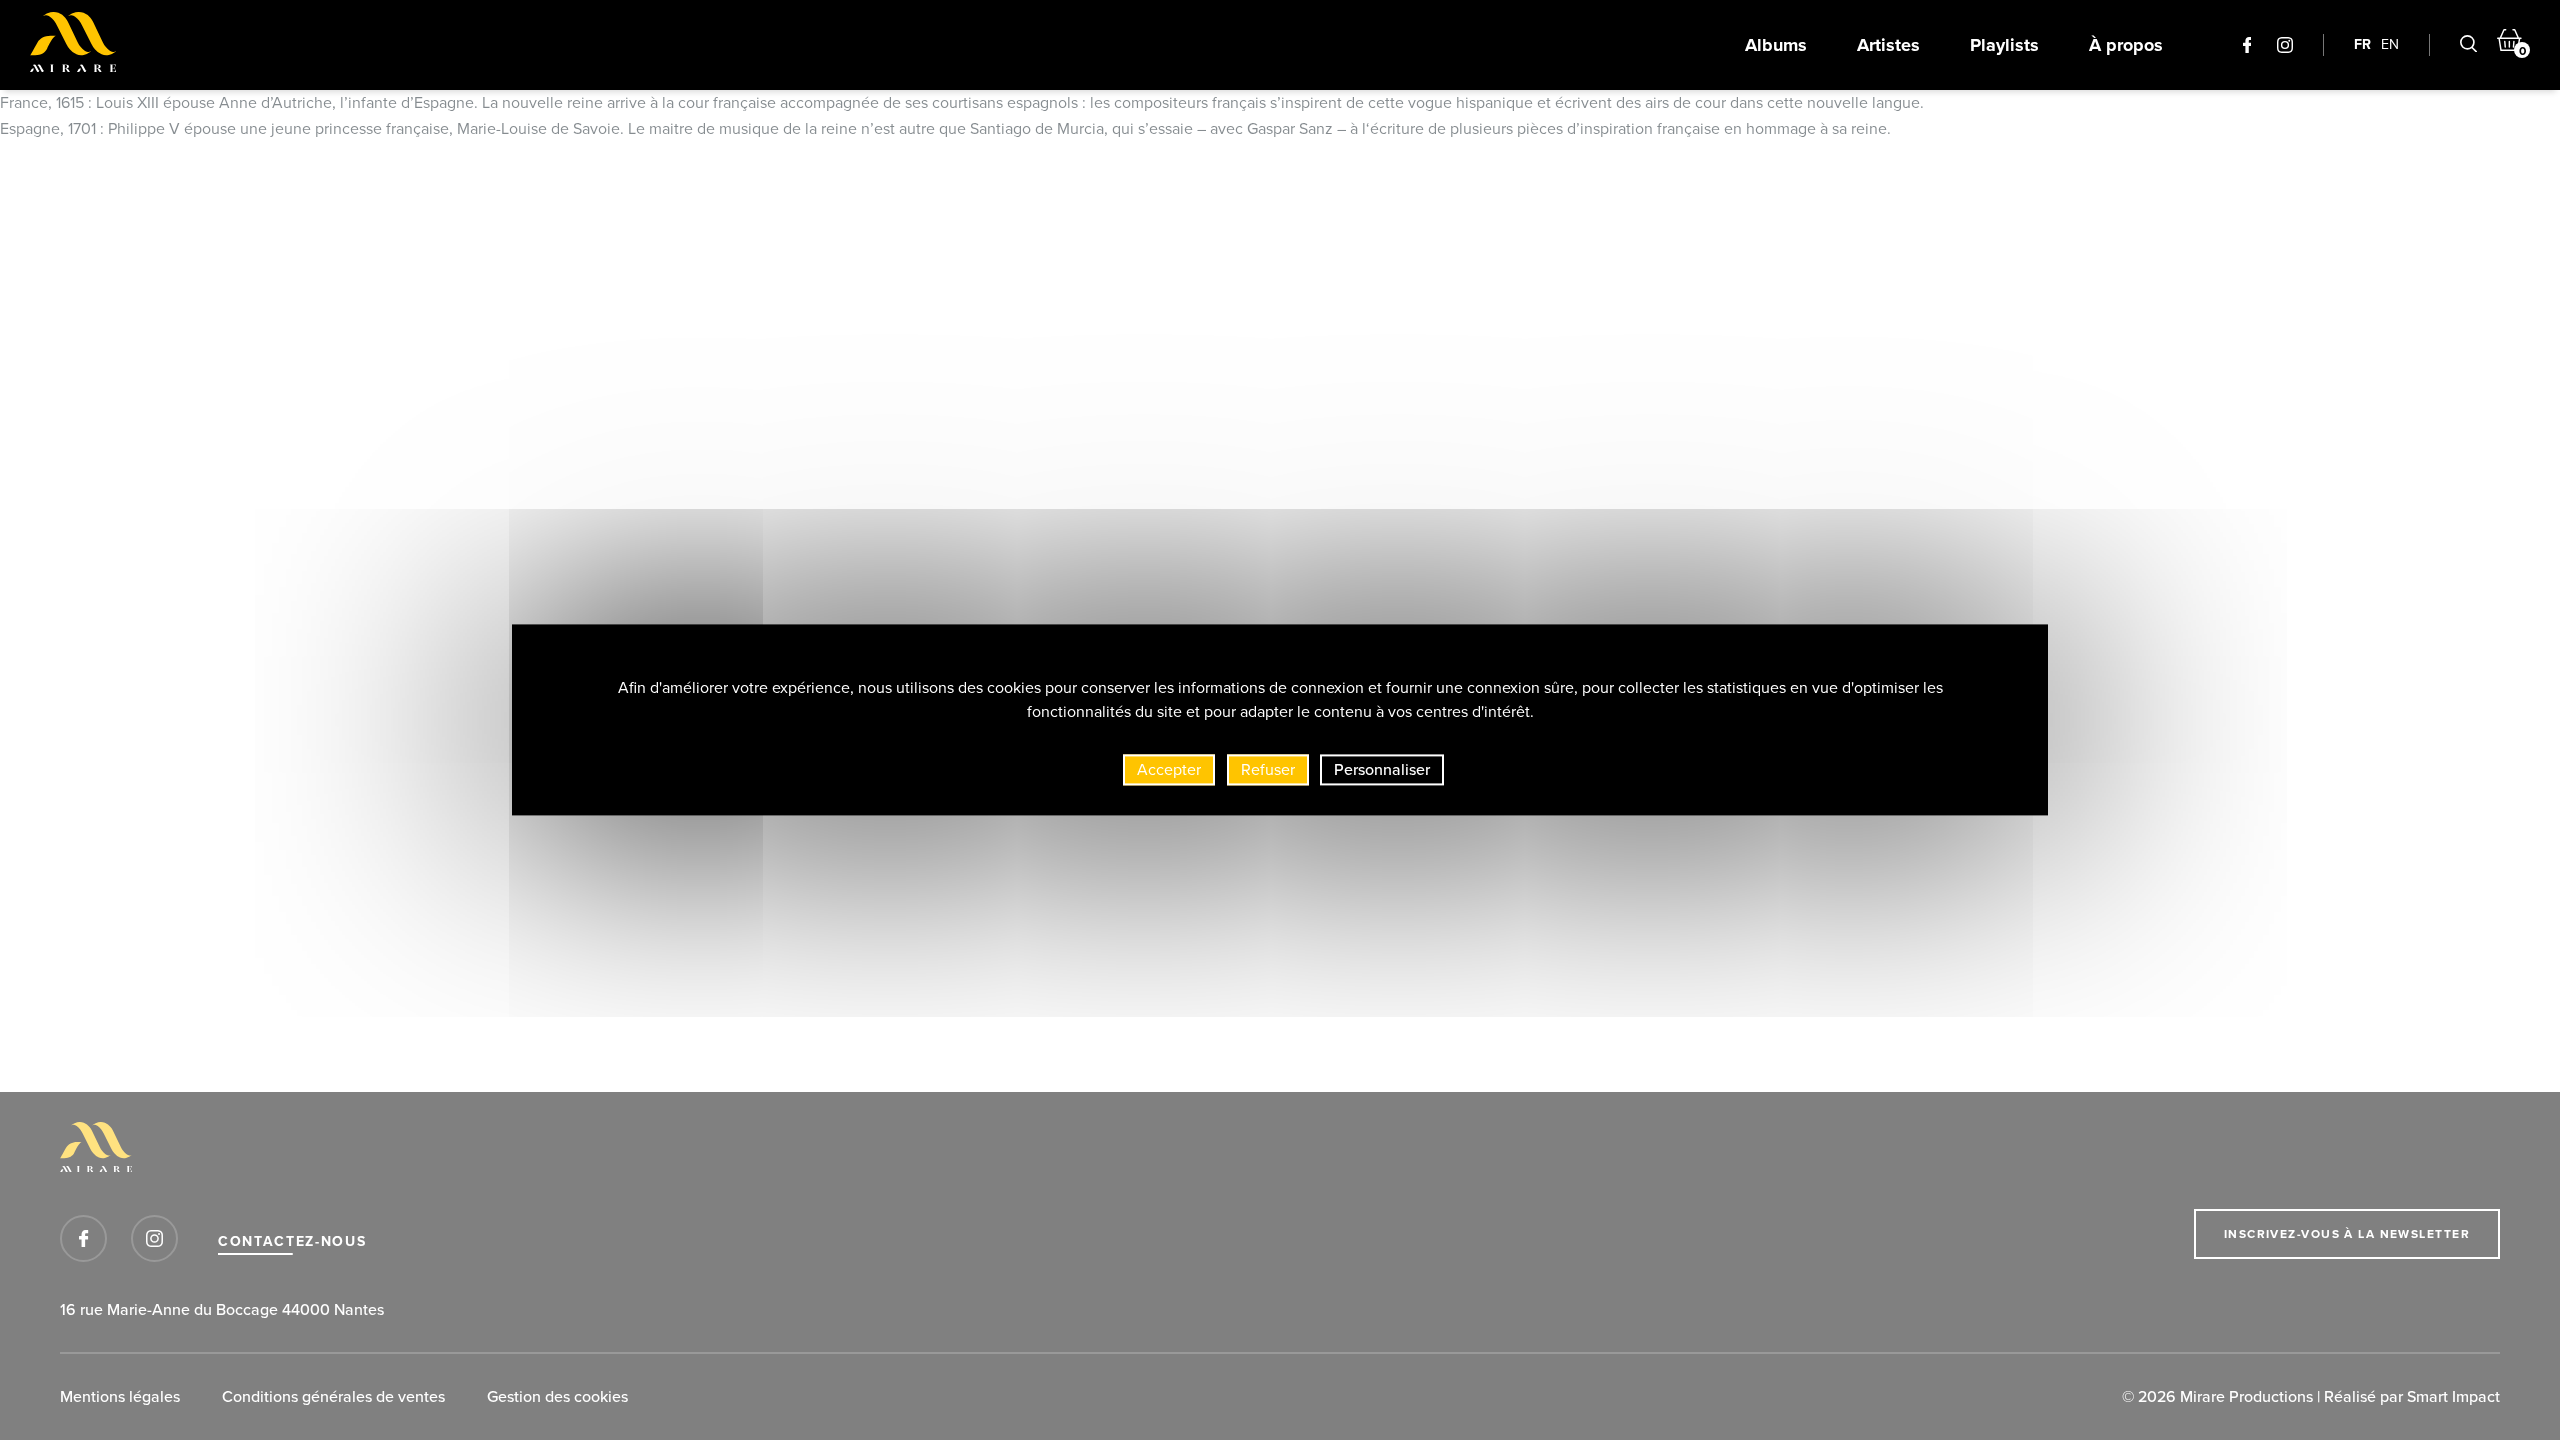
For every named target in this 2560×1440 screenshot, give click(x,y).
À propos (2126, 45)
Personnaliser (1382, 769)
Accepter (1169, 769)
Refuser (1268, 769)
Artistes (1888, 45)
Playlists (2004, 45)
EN (2390, 44)
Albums (1776, 45)
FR (2362, 44)
